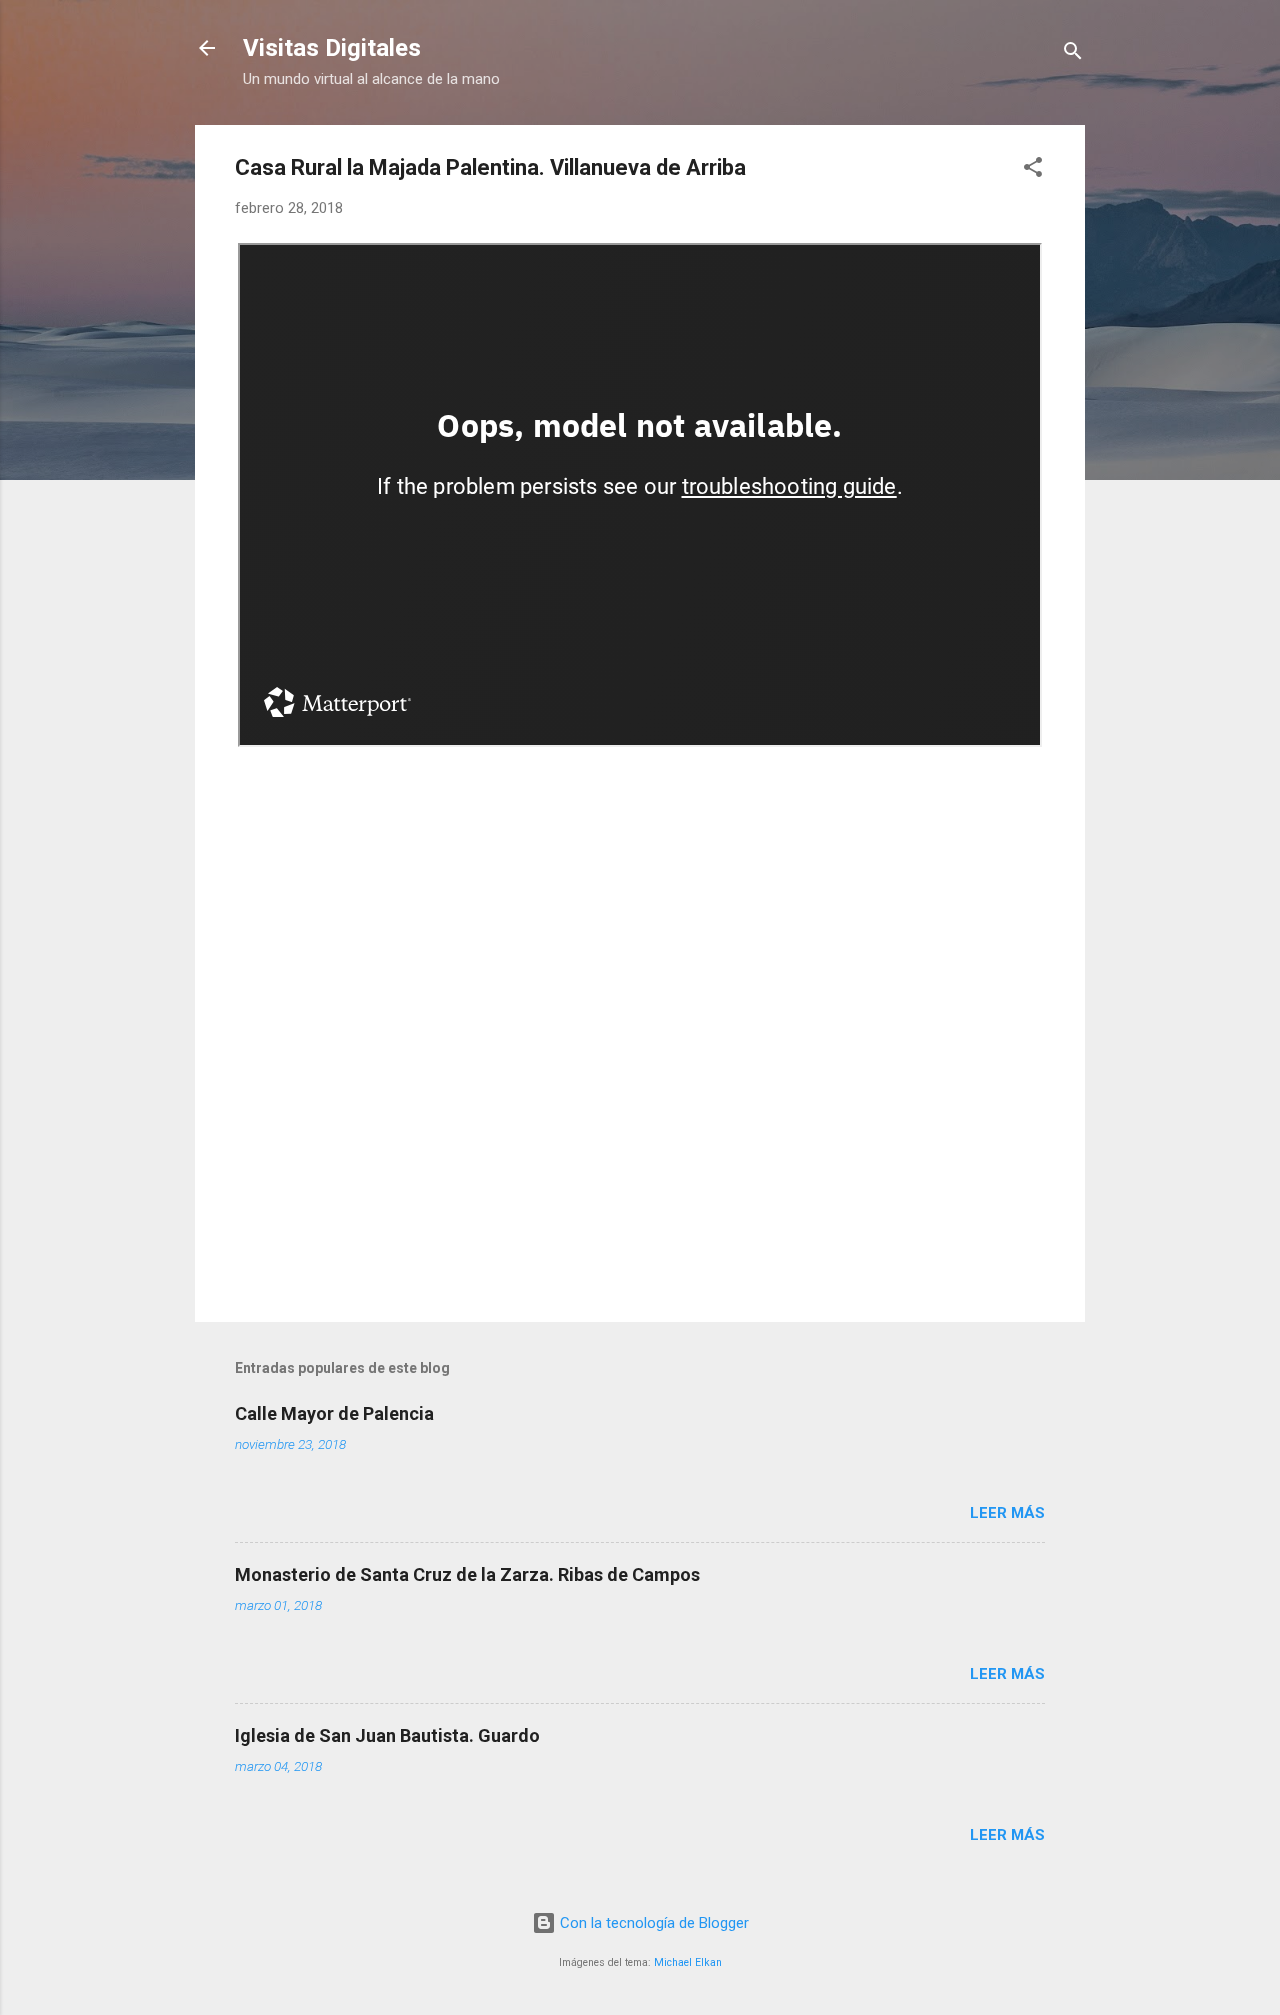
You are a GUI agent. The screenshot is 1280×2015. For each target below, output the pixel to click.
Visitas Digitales (332, 48)
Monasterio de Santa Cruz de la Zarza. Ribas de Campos (467, 1574)
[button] (1033, 170)
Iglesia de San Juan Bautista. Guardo (387, 1735)
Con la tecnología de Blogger (652, 1923)
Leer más (1007, 1513)
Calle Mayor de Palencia (334, 1413)
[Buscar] (1073, 54)
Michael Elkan (688, 1962)
